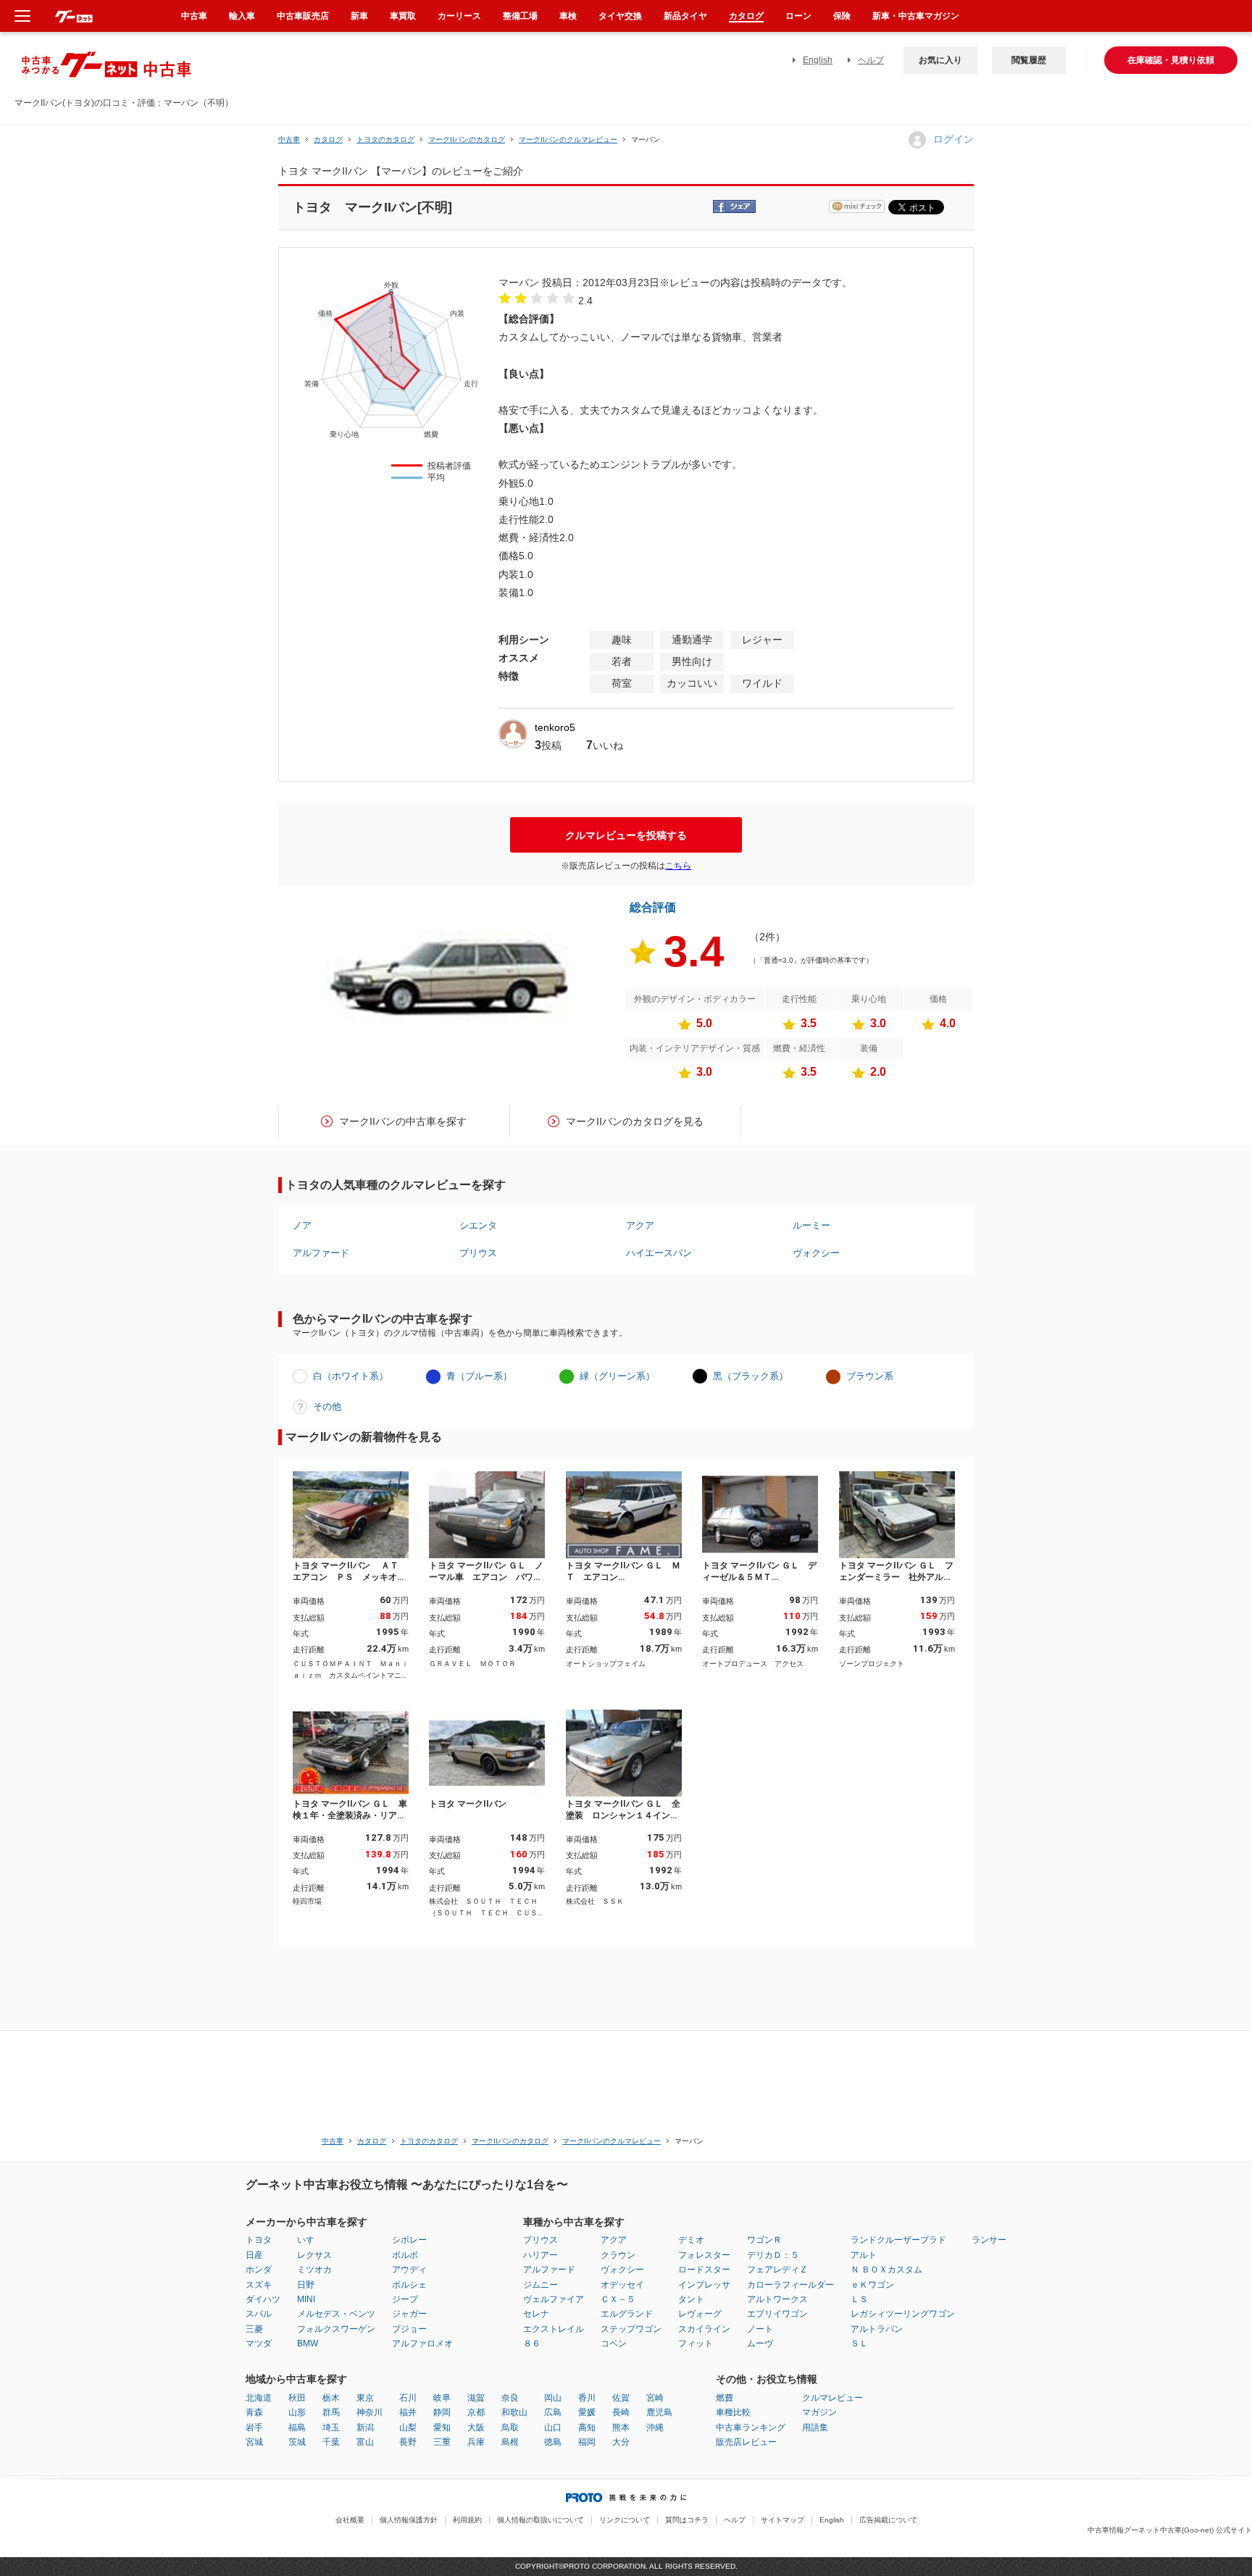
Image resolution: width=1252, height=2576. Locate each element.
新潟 (365, 2427)
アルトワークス (777, 2299)
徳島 (553, 2442)
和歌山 (514, 2412)
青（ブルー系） (479, 1376)
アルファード (321, 1253)
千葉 (331, 2442)
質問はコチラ (687, 2520)
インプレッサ (704, 2285)
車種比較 (733, 2412)
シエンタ (478, 1225)
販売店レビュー (746, 2442)
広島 (553, 2412)
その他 (327, 1406)
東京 (365, 2398)
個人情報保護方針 (409, 2520)
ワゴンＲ (764, 2240)
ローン (798, 16)
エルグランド (627, 2314)
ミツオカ (314, 2270)
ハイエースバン (659, 1253)
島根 (510, 2442)
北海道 (259, 2398)
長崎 (621, 2412)
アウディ (409, 2270)
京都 (476, 2412)
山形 (297, 2412)
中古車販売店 (303, 16)
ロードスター (704, 2270)
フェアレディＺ (777, 2270)
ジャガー (409, 2314)
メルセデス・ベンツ (336, 2314)
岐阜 (442, 2398)
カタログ (746, 16)
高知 (587, 2427)
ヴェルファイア (554, 2299)
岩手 (254, 2427)
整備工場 (520, 16)
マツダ (259, 2343)
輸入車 (242, 16)
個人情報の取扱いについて (541, 2520)
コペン (614, 2343)
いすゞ (310, 2240)
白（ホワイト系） (351, 1376)
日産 (254, 2255)
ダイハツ (263, 2299)
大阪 (476, 2427)
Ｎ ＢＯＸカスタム (886, 2270)
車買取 (403, 16)
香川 (587, 2398)
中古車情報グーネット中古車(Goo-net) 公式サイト (1170, 2530)
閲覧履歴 (1029, 60)
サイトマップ (783, 2520)
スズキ (259, 2285)
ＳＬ (859, 2343)
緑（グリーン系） (617, 1376)
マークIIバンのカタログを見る (635, 1121)
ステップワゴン (631, 2329)
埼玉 (331, 2427)
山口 (553, 2427)
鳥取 (510, 2427)
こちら (678, 866)
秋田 (297, 2398)
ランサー (989, 2240)
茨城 (297, 2442)
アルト (864, 2255)
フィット (696, 2343)
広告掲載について (888, 2520)
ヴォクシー (816, 1253)
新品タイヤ (685, 16)
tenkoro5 (555, 727)
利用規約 (467, 2520)
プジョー (409, 2329)
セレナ (536, 2314)
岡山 (553, 2398)
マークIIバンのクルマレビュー (568, 139)
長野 (408, 2442)
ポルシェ (409, 2285)
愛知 (442, 2427)
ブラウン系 (870, 1376)
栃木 (331, 2398)
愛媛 (587, 2412)
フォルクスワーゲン (336, 2329)
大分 (621, 2442)
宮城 (254, 2442)
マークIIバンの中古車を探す (403, 1121)
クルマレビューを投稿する (626, 835)
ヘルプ (871, 60)
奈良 (510, 2398)
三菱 (254, 2329)
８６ (532, 2343)
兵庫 (476, 2442)
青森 (254, 2412)
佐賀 (621, 2398)
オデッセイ (622, 2285)
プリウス (478, 1253)
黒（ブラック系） (751, 1376)
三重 (442, 2442)
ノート (760, 2329)
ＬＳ (859, 2299)
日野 (306, 2285)
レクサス (314, 2255)
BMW (308, 2343)
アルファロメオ (422, 2343)
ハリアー (541, 2255)
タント (691, 2299)
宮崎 (655, 2398)
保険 (842, 16)
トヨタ (259, 2240)
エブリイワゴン (777, 2314)
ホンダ (259, 2270)
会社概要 (350, 2520)
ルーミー (811, 1225)
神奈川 (370, 2412)
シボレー (409, 2240)
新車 (359, 16)
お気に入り (940, 60)
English (818, 60)
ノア (302, 1225)
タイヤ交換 (620, 16)
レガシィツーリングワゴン (903, 2314)
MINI (306, 2299)
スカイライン (704, 2329)
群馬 (331, 2412)
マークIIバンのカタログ (467, 139)
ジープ (405, 2299)
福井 (408, 2412)
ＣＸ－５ (618, 2299)
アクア (640, 1225)
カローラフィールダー (790, 2285)
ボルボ (405, 2255)
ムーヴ (760, 2343)
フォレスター (704, 2255)
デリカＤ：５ (773, 2255)
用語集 (815, 2427)
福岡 (587, 2442)
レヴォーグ (700, 2314)
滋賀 (476, 2398)
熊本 (621, 2427)
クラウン (618, 2255)
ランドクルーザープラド (898, 2240)
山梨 (408, 2427)
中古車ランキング (751, 2427)
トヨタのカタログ (385, 139)
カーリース (459, 16)
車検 (568, 16)
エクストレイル (554, 2329)
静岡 (442, 2412)
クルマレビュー (832, 2398)
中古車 (289, 139)
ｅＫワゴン (872, 2285)
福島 (297, 2427)
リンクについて (625, 2520)
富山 (365, 2442)
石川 (408, 2398)
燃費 (725, 2398)
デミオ (691, 2240)
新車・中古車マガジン (916, 16)
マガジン (819, 2412)
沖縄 (655, 2427)
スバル (259, 2314)
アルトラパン (877, 2329)
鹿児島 (659, 2412)
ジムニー (541, 2285)
